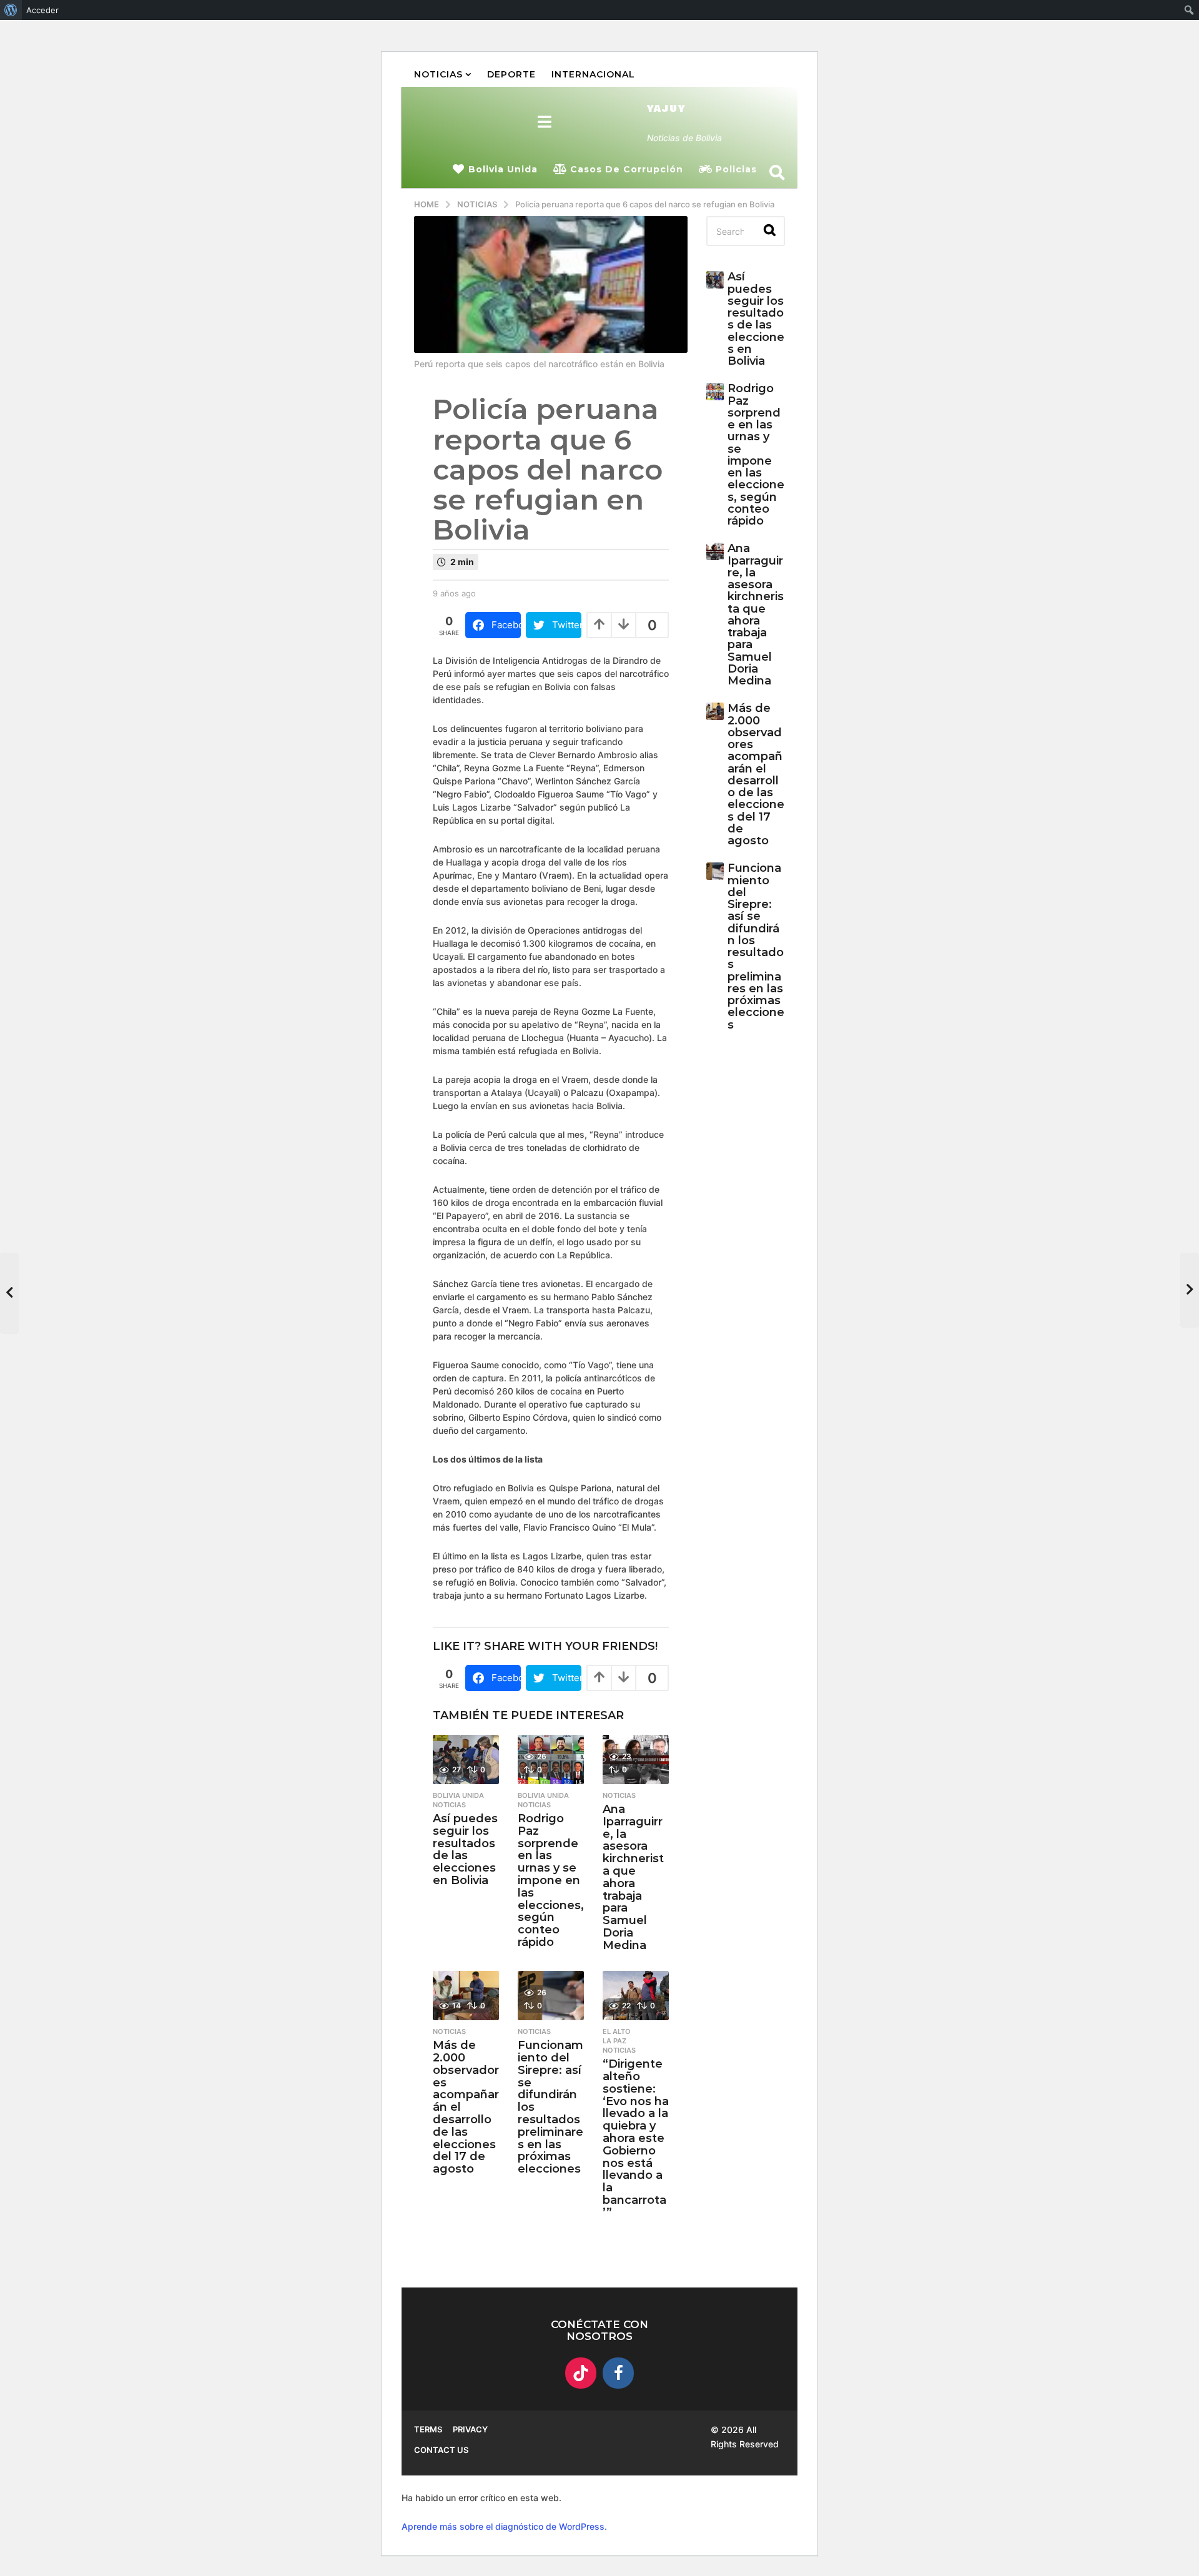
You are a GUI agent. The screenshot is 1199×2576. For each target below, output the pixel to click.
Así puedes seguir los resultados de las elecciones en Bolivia (465, 1849)
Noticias (438, 74)
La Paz (614, 2041)
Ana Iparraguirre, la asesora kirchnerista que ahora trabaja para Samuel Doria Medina (633, 1877)
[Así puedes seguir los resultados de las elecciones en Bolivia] (466, 1759)
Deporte (511, 74)
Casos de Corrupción (627, 169)
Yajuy (666, 109)
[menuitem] (11, 10)
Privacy (470, 2429)
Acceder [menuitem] (42, 10)
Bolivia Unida (503, 169)
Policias (736, 169)
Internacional (593, 74)
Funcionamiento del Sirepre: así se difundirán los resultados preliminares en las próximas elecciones (756, 946)
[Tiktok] (581, 2373)
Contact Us (441, 2450)
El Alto (617, 2031)
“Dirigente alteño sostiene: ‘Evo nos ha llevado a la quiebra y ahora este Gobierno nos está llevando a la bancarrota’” (636, 2138)
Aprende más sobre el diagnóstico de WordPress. (504, 2526)
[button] (545, 122)
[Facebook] (618, 2373)
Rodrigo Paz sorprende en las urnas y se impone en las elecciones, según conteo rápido (551, 1880)
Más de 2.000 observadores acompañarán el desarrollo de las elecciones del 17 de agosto (756, 774)
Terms (428, 2429)
